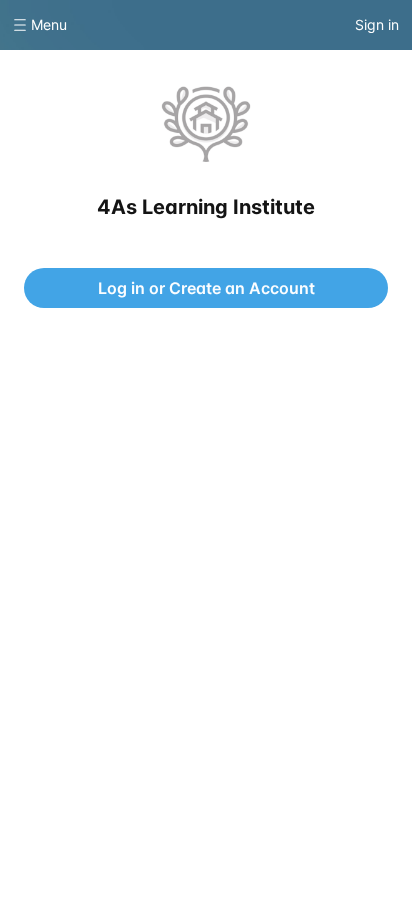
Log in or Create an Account (206, 288)
